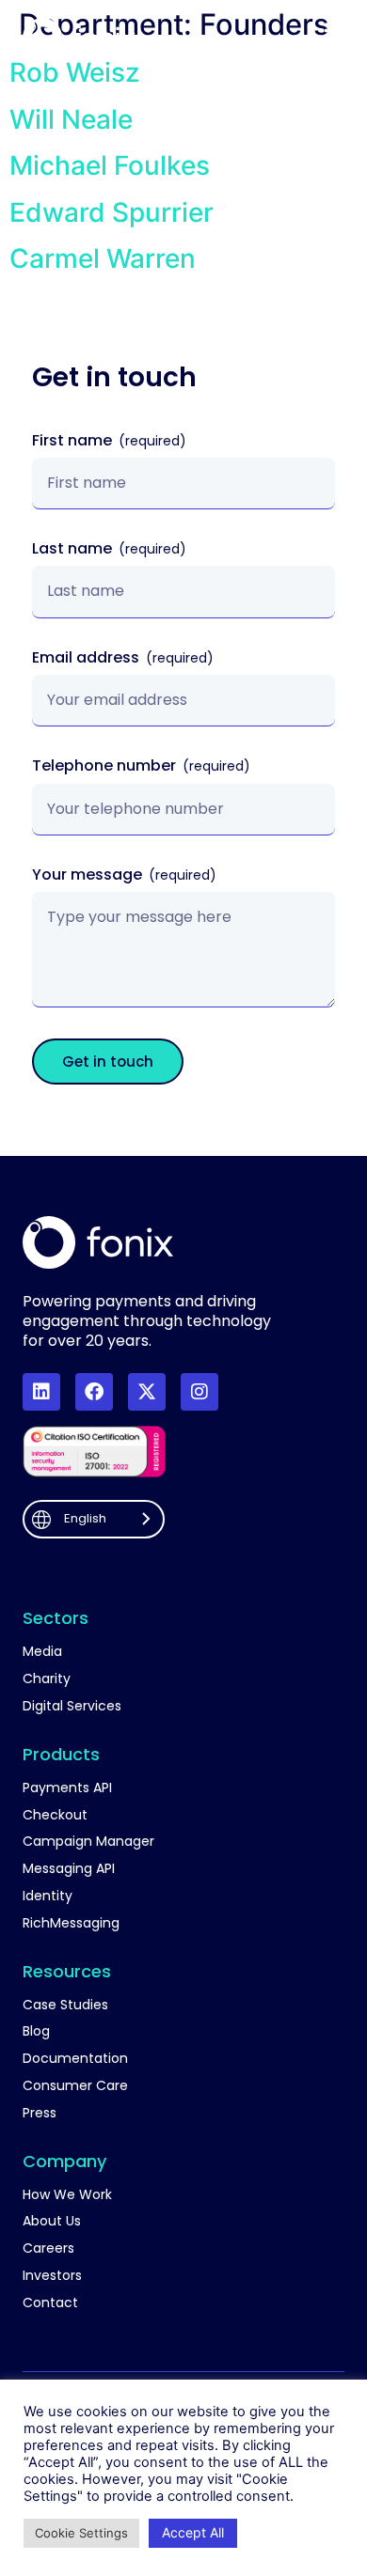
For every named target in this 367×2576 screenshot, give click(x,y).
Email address (88, 658)
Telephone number (106, 766)
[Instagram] (199, 1392)
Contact (50, 2303)
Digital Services (72, 1706)
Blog (36, 2031)
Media (42, 1652)
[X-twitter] (147, 1392)
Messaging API (69, 1869)
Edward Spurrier (112, 212)
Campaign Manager (88, 1842)
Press (40, 2113)
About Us (52, 2221)
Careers (48, 2248)
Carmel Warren (103, 258)
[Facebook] (94, 1392)
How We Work (67, 2195)
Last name (74, 549)
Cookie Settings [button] (81, 2533)
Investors (52, 2276)
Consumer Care (75, 2086)
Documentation (75, 2059)
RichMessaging (71, 1923)
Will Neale (71, 119)
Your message (89, 875)
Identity (48, 1896)
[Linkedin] (41, 1392)
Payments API (67, 1788)
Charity (47, 1679)
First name (74, 441)
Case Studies (65, 2005)
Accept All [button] (193, 2532)
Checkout (55, 1815)
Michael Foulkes (110, 165)
